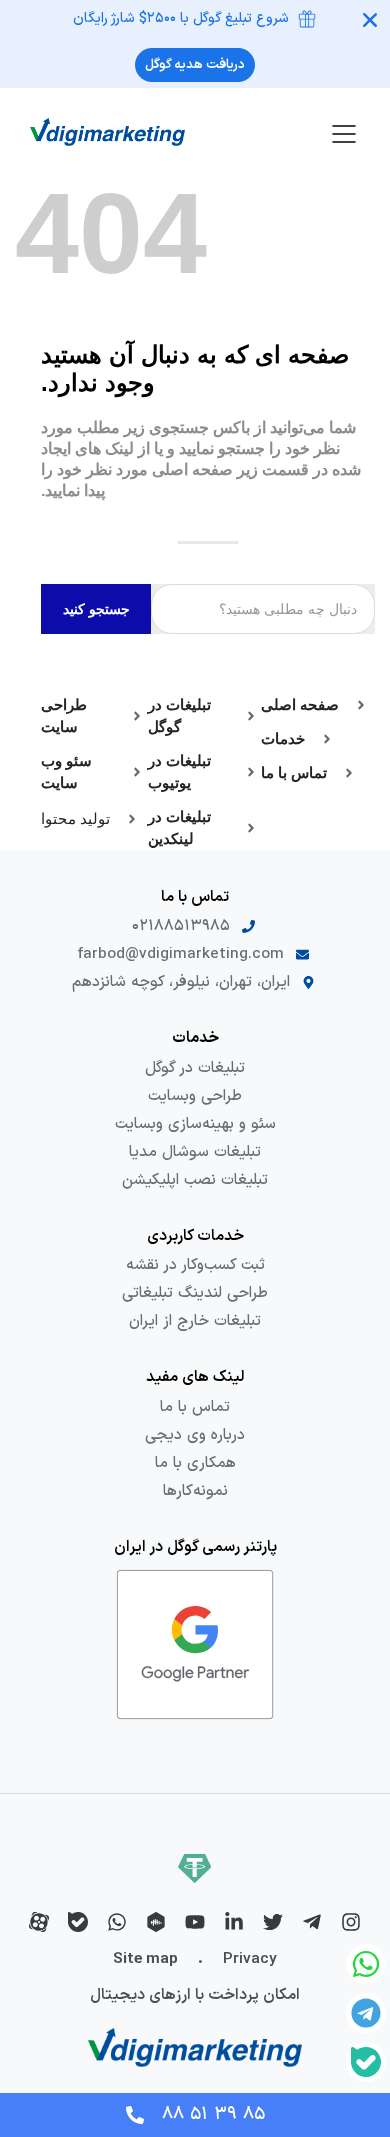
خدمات (195, 1038)
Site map (145, 1959)
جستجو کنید (96, 609)
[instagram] (351, 1922)
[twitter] (273, 1922)
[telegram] (312, 1922)
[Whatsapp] (366, 1964)
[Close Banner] (370, 20)
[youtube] (195, 1922)
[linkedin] (234, 1922)
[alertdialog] (195, 44)
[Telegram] (366, 2013)
